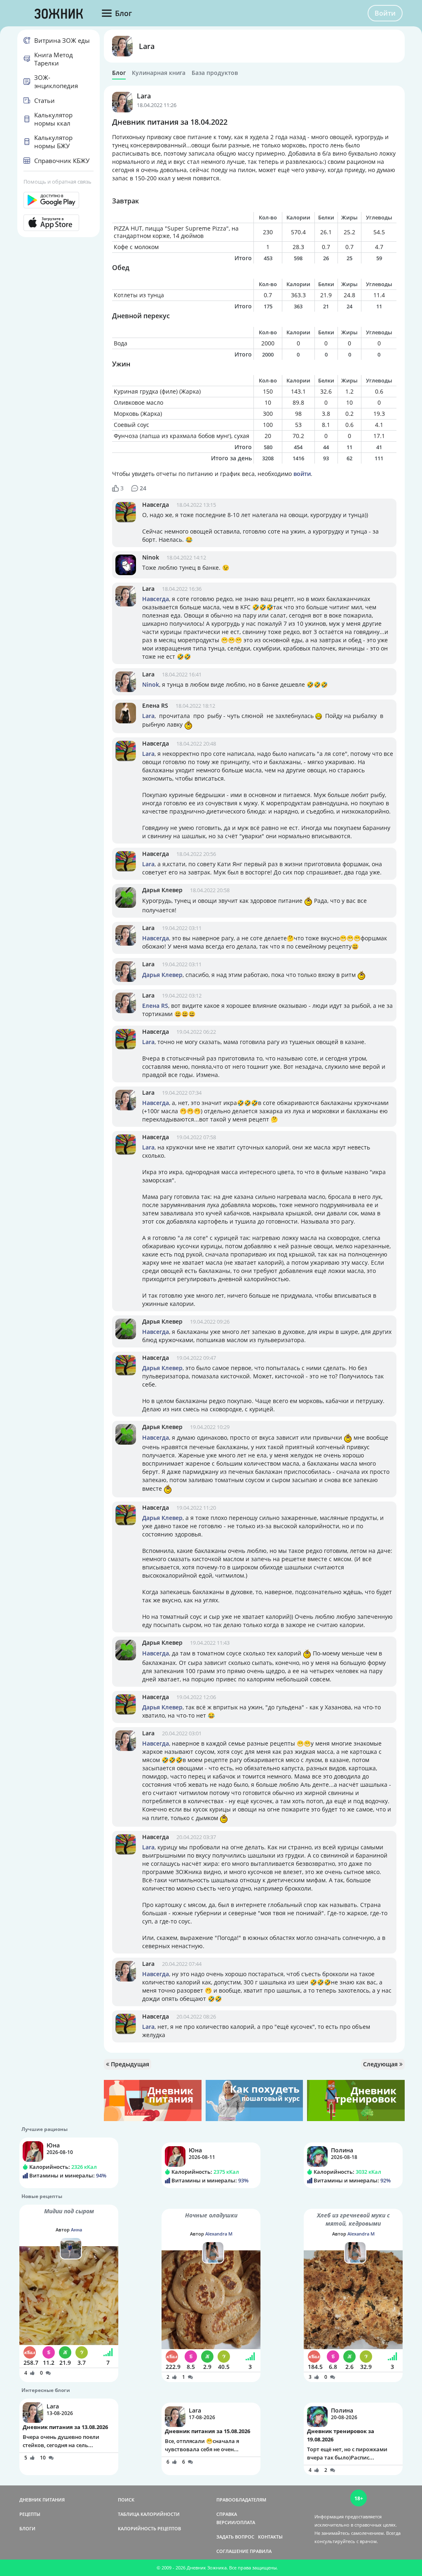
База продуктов (215, 73)
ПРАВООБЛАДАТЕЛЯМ (241, 2500)
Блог (119, 73)
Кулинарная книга (159, 73)
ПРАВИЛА (261, 2551)
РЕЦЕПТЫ (30, 2514)
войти (302, 474)
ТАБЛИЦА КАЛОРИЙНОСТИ (149, 2514)
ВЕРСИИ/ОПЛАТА (236, 2522)
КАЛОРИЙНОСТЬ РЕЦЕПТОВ (149, 2528)
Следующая (381, 2064)
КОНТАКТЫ (270, 2537)
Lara (147, 46)
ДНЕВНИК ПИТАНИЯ (42, 2500)
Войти (385, 13)
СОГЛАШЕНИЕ (232, 2551)
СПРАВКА (227, 2514)
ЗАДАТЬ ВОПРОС (235, 2537)
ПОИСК (126, 2500)
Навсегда (156, 505)
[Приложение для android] (59, 200)
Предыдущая (129, 2064)
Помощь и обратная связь (57, 182)
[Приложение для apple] (59, 223)
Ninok (151, 557)
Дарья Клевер (162, 890)
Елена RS (155, 705)
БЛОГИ (27, 2528)
